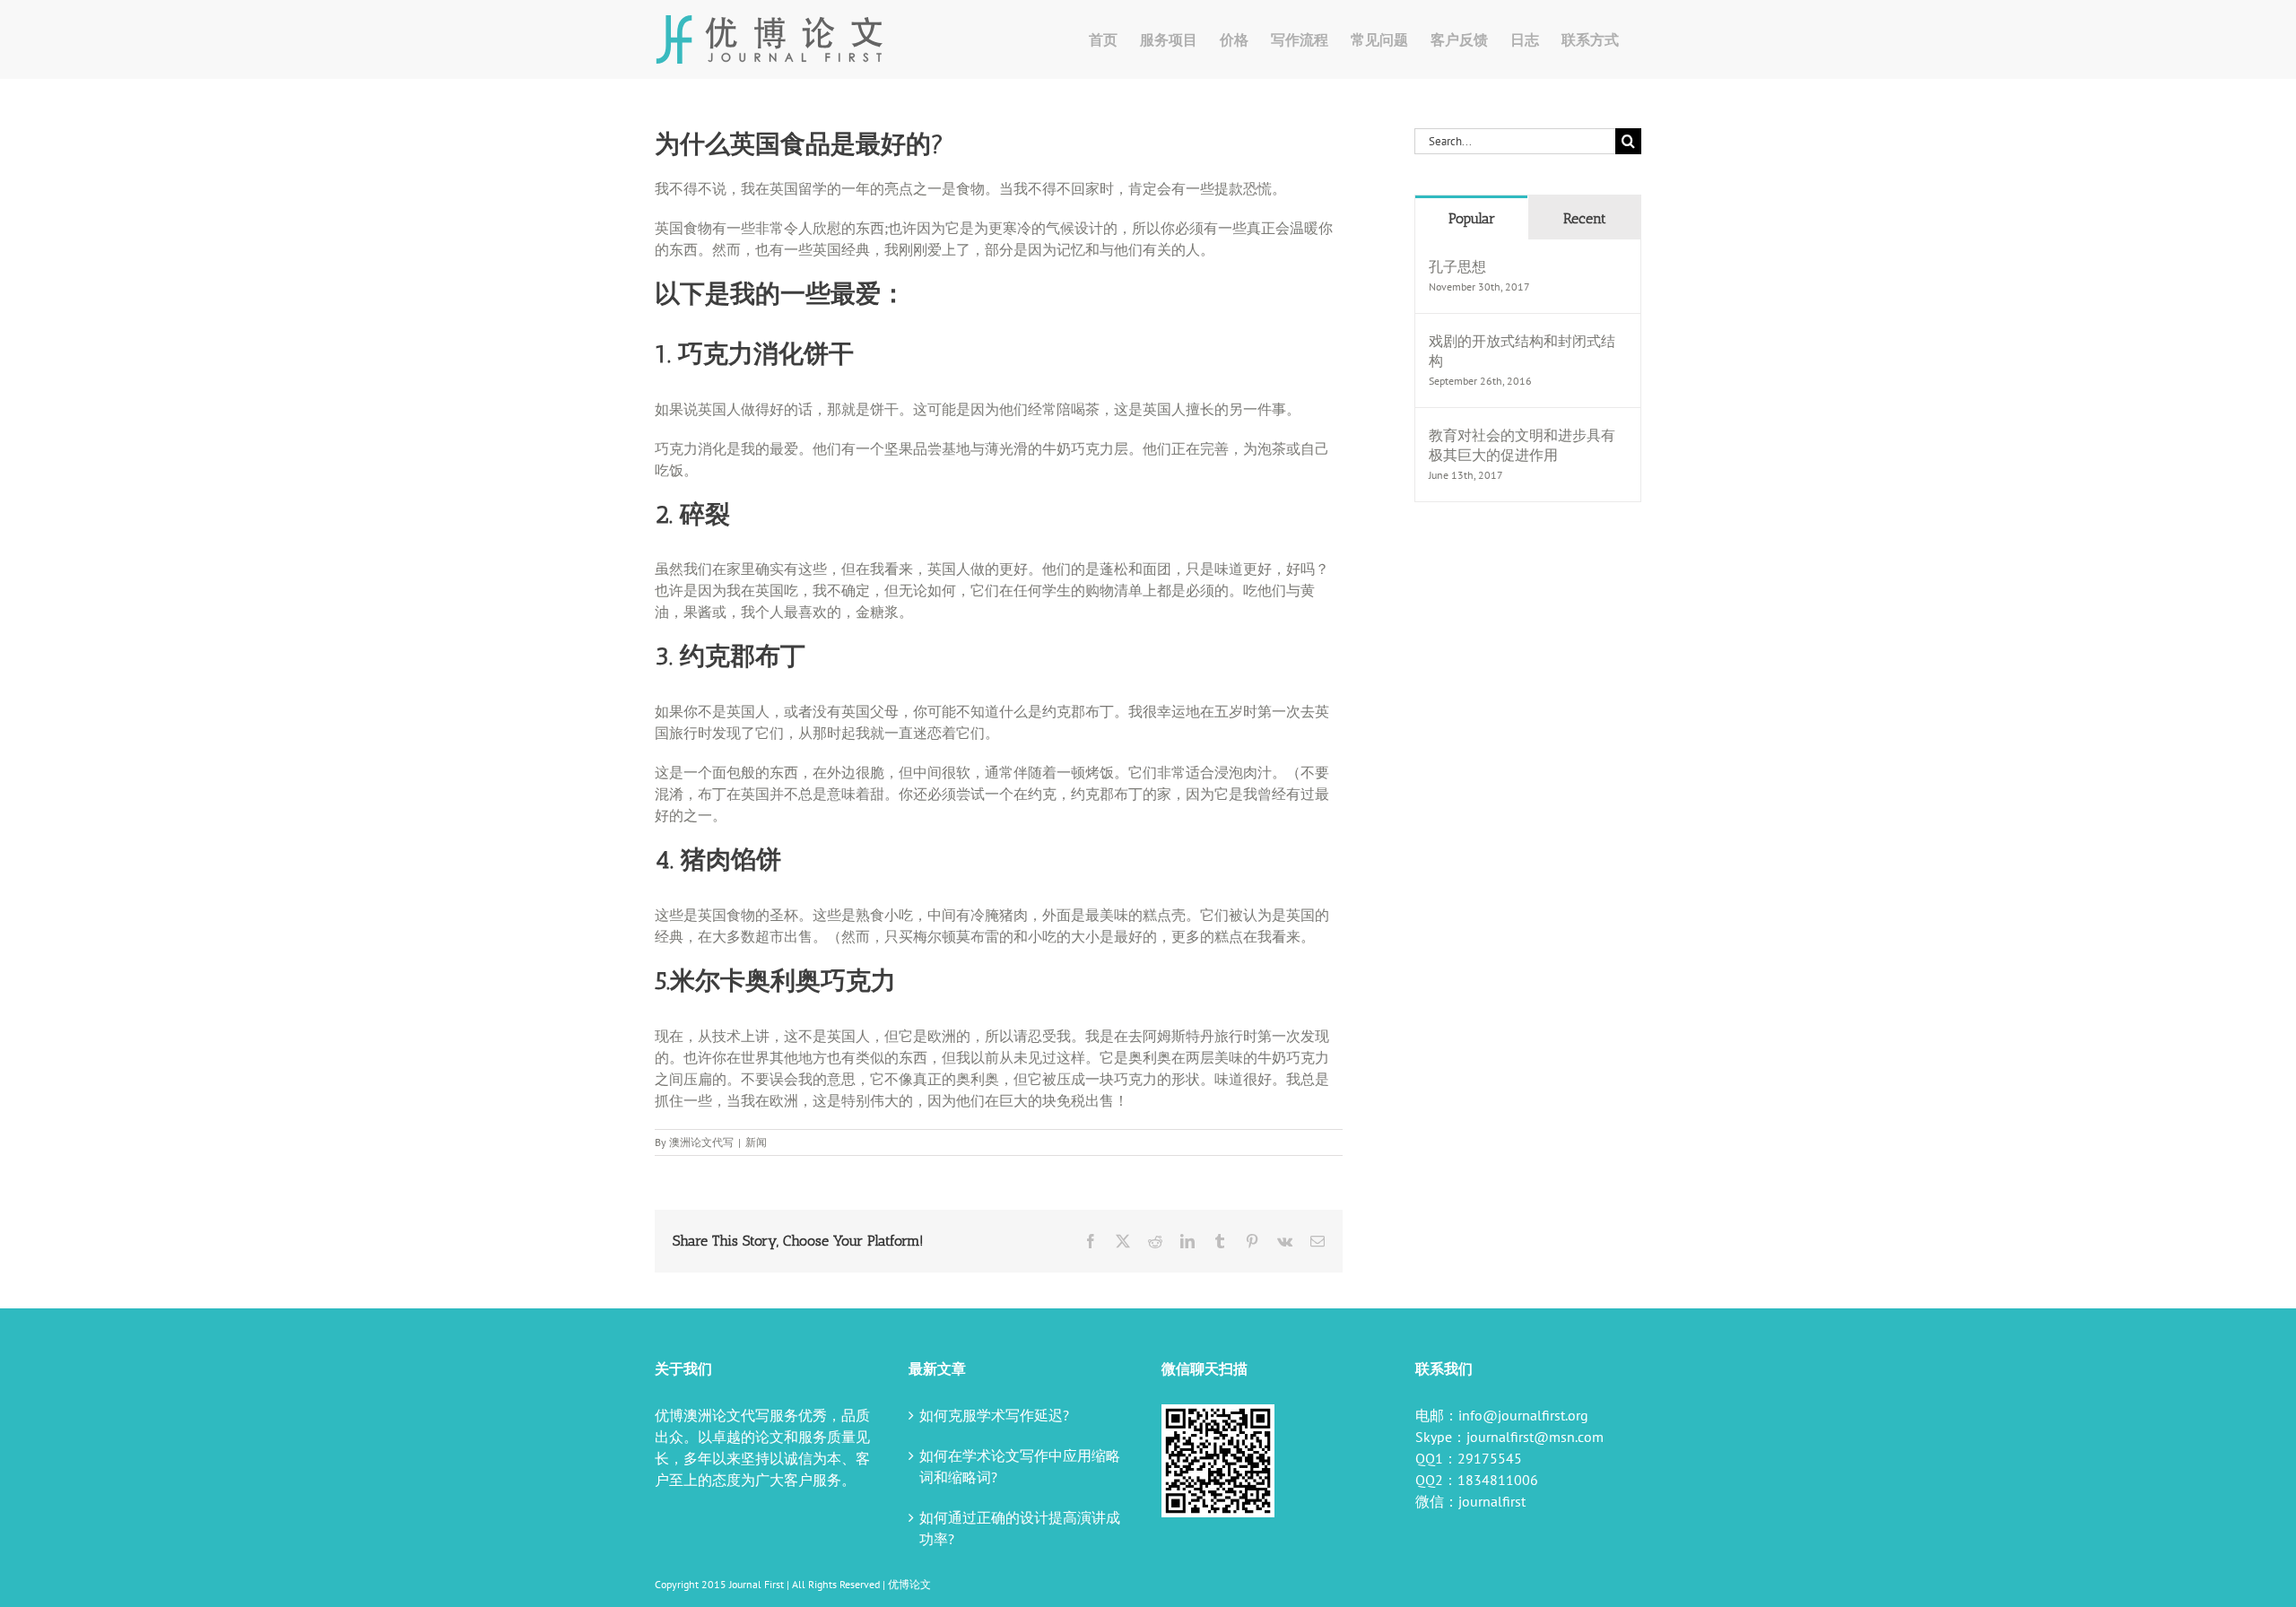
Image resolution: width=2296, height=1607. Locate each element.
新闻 (756, 1142)
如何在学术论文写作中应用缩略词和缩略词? (1020, 1466)
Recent (1585, 218)
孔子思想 (1457, 266)
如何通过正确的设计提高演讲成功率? (1020, 1528)
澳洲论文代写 (701, 1142)
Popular (1472, 218)
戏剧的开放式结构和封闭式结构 (1522, 351)
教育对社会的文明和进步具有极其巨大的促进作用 (1522, 445)
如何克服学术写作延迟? (994, 1415)
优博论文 (909, 1584)
